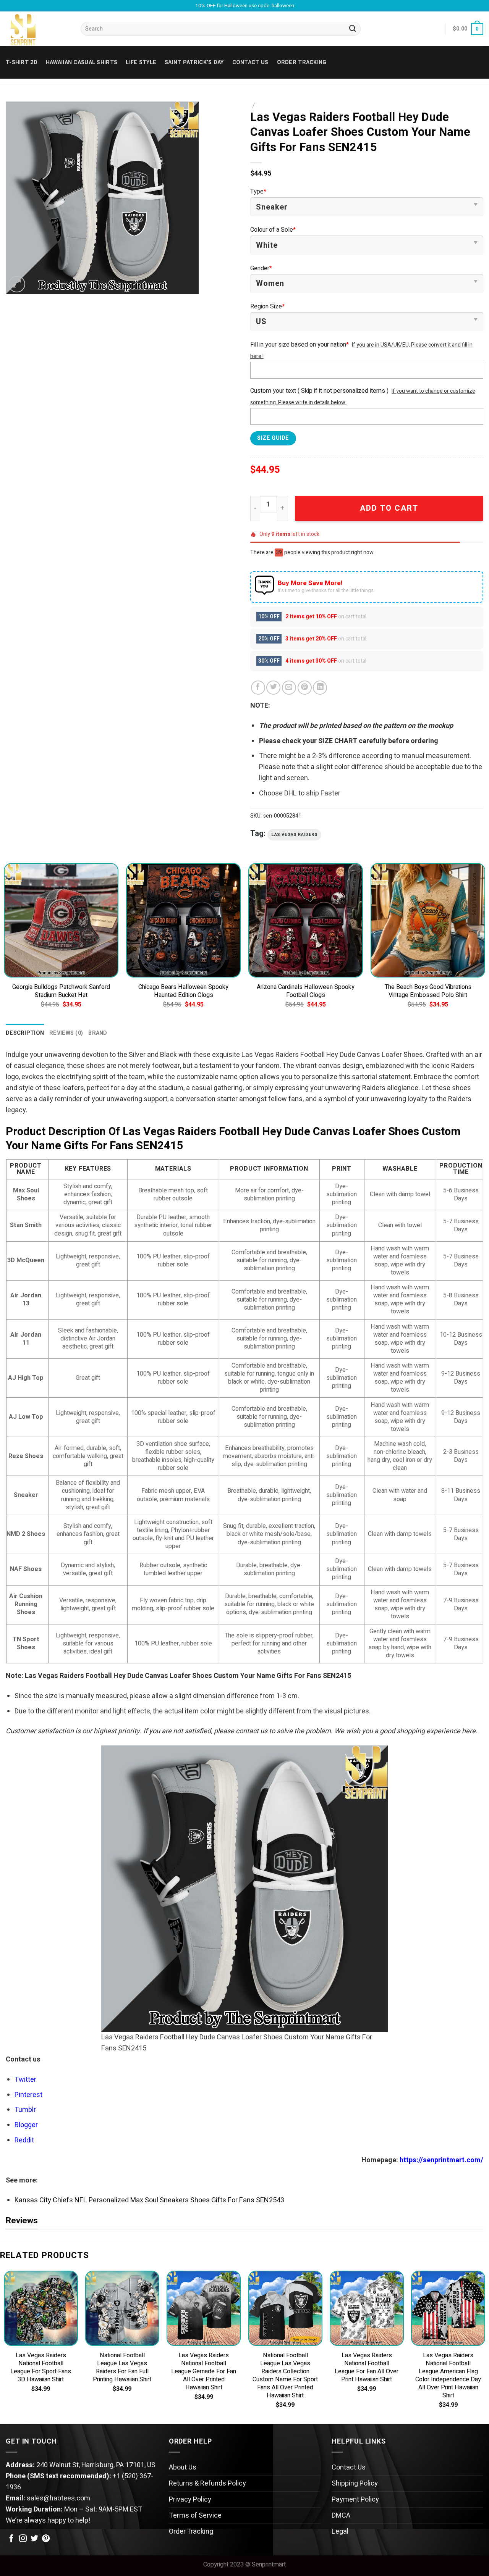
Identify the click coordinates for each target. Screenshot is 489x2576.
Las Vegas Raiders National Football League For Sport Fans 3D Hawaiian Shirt (41, 2368)
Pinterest (28, 2095)
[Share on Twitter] (273, 688)
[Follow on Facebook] (11, 2539)
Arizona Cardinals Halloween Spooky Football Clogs (306, 991)
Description (25, 1033)
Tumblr (25, 2110)
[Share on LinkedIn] (320, 688)
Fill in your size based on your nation (300, 345)
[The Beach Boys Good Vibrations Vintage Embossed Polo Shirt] (428, 920)
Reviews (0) (66, 1033)
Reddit (24, 2140)
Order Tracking (302, 62)
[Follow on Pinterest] (46, 2539)
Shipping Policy (355, 2483)
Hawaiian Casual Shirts (82, 62)
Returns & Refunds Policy (207, 2483)
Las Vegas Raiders (294, 835)
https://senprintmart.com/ (441, 2160)
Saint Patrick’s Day (194, 62)
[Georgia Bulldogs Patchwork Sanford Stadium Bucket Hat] (61, 920)
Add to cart (389, 508)
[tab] (25, 1033)
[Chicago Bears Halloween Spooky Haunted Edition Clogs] (183, 920)
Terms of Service (195, 2516)
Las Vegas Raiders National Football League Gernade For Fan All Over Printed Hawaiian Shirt (204, 2372)
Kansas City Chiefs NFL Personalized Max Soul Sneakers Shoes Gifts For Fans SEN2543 (149, 2200)
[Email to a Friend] (289, 688)
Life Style (141, 62)
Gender (261, 268)
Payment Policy (355, 2499)
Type (258, 192)
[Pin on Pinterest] (305, 688)
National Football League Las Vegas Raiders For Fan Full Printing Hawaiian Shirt (122, 2368)
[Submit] (353, 29)
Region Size (267, 306)
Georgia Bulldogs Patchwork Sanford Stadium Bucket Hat (61, 991)
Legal (340, 2532)
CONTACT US (250, 62)
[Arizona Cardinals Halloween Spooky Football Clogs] (306, 920)
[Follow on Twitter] (34, 2539)
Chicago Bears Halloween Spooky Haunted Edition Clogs (183, 991)
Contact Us (349, 2467)
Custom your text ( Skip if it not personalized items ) (319, 391)
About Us (183, 2467)
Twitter (25, 2080)
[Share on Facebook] (258, 688)
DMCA (341, 2516)
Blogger (26, 2125)
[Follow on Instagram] (23, 2539)
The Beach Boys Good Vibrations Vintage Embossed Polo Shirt (428, 991)
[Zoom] (17, 284)
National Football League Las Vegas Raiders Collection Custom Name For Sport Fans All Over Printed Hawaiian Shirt (285, 2376)
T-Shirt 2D (22, 62)
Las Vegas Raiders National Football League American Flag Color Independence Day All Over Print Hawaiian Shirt (448, 2376)
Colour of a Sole (273, 230)
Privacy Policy (190, 2499)
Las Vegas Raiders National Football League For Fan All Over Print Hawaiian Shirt (367, 2368)
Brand (98, 1033)
